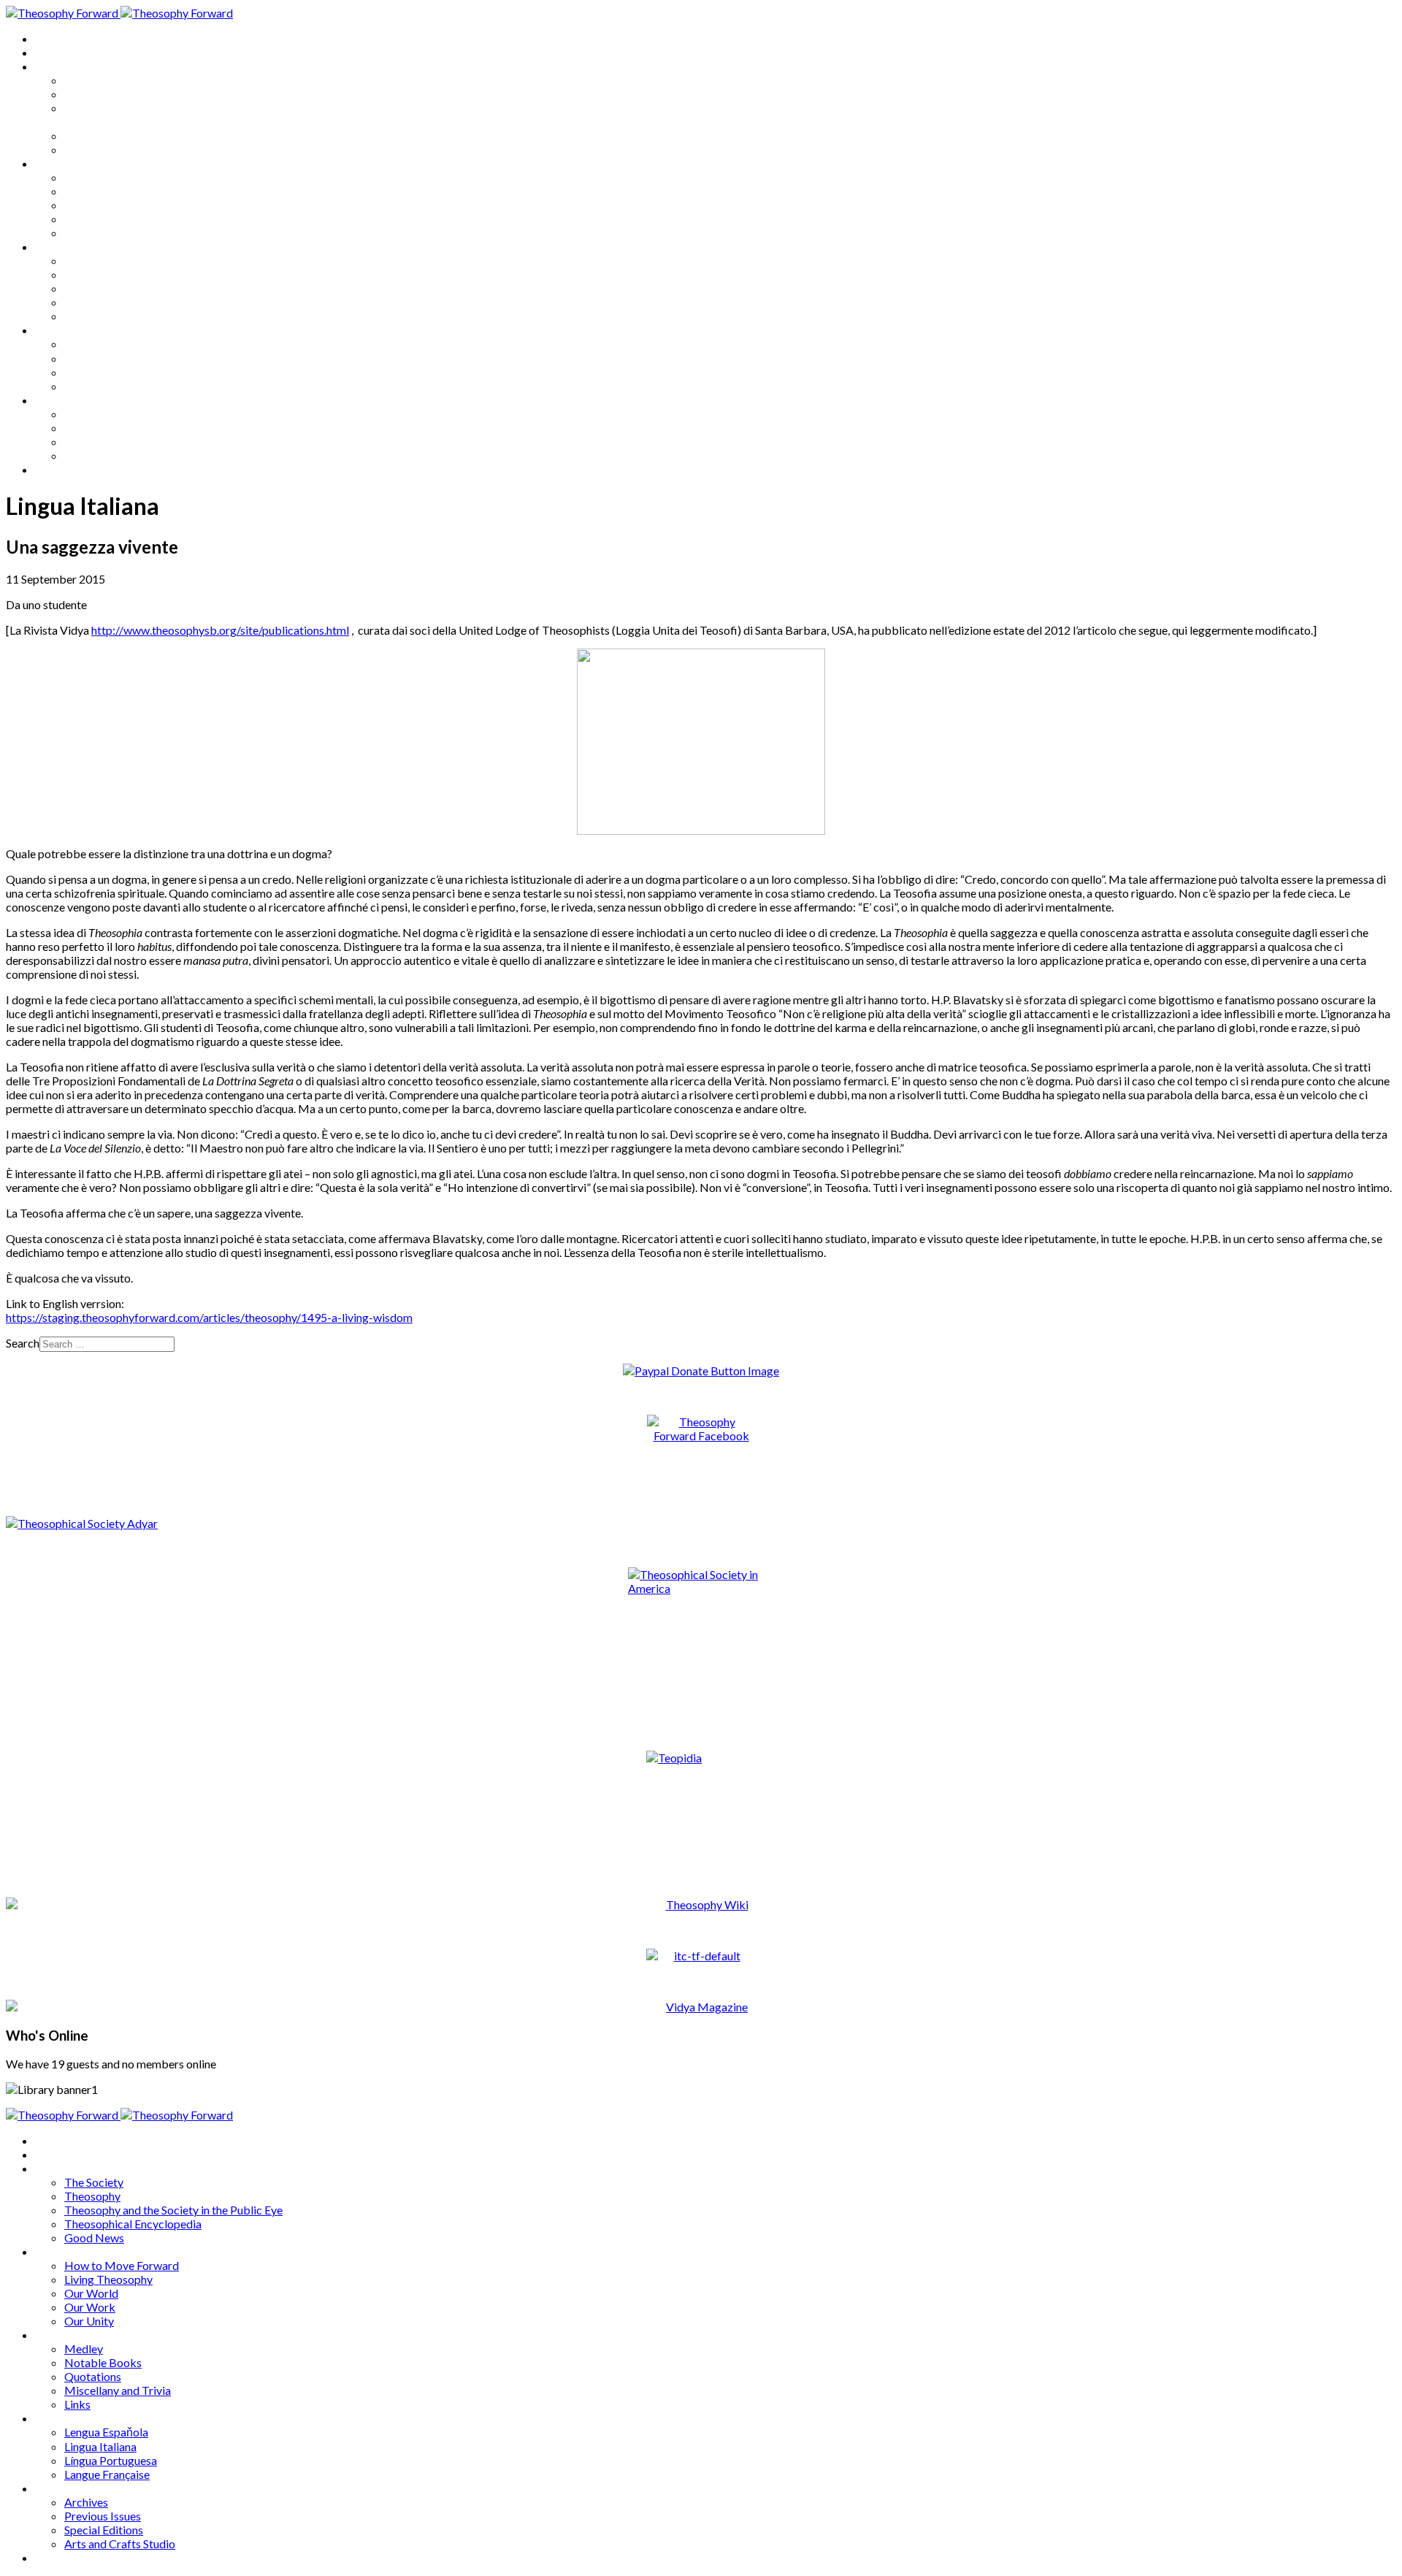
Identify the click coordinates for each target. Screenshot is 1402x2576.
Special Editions (104, 442)
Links (77, 316)
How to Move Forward (122, 177)
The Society (94, 80)
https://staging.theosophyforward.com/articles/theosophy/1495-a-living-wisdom (209, 1317)
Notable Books (103, 274)
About (51, 52)
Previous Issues (103, 428)
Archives (57, 400)
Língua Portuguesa (111, 372)
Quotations (93, 288)
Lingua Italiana (100, 358)
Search (23, 1343)
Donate (54, 469)
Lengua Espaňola (106, 344)
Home (51, 38)
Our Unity (89, 233)
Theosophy (92, 94)
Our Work (90, 219)
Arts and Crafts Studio (120, 455)
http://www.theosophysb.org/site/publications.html (220, 630)
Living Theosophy (108, 191)
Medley (84, 260)
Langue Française (107, 386)
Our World (91, 205)
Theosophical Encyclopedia (133, 135)
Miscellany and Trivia (118, 302)
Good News (94, 149)
